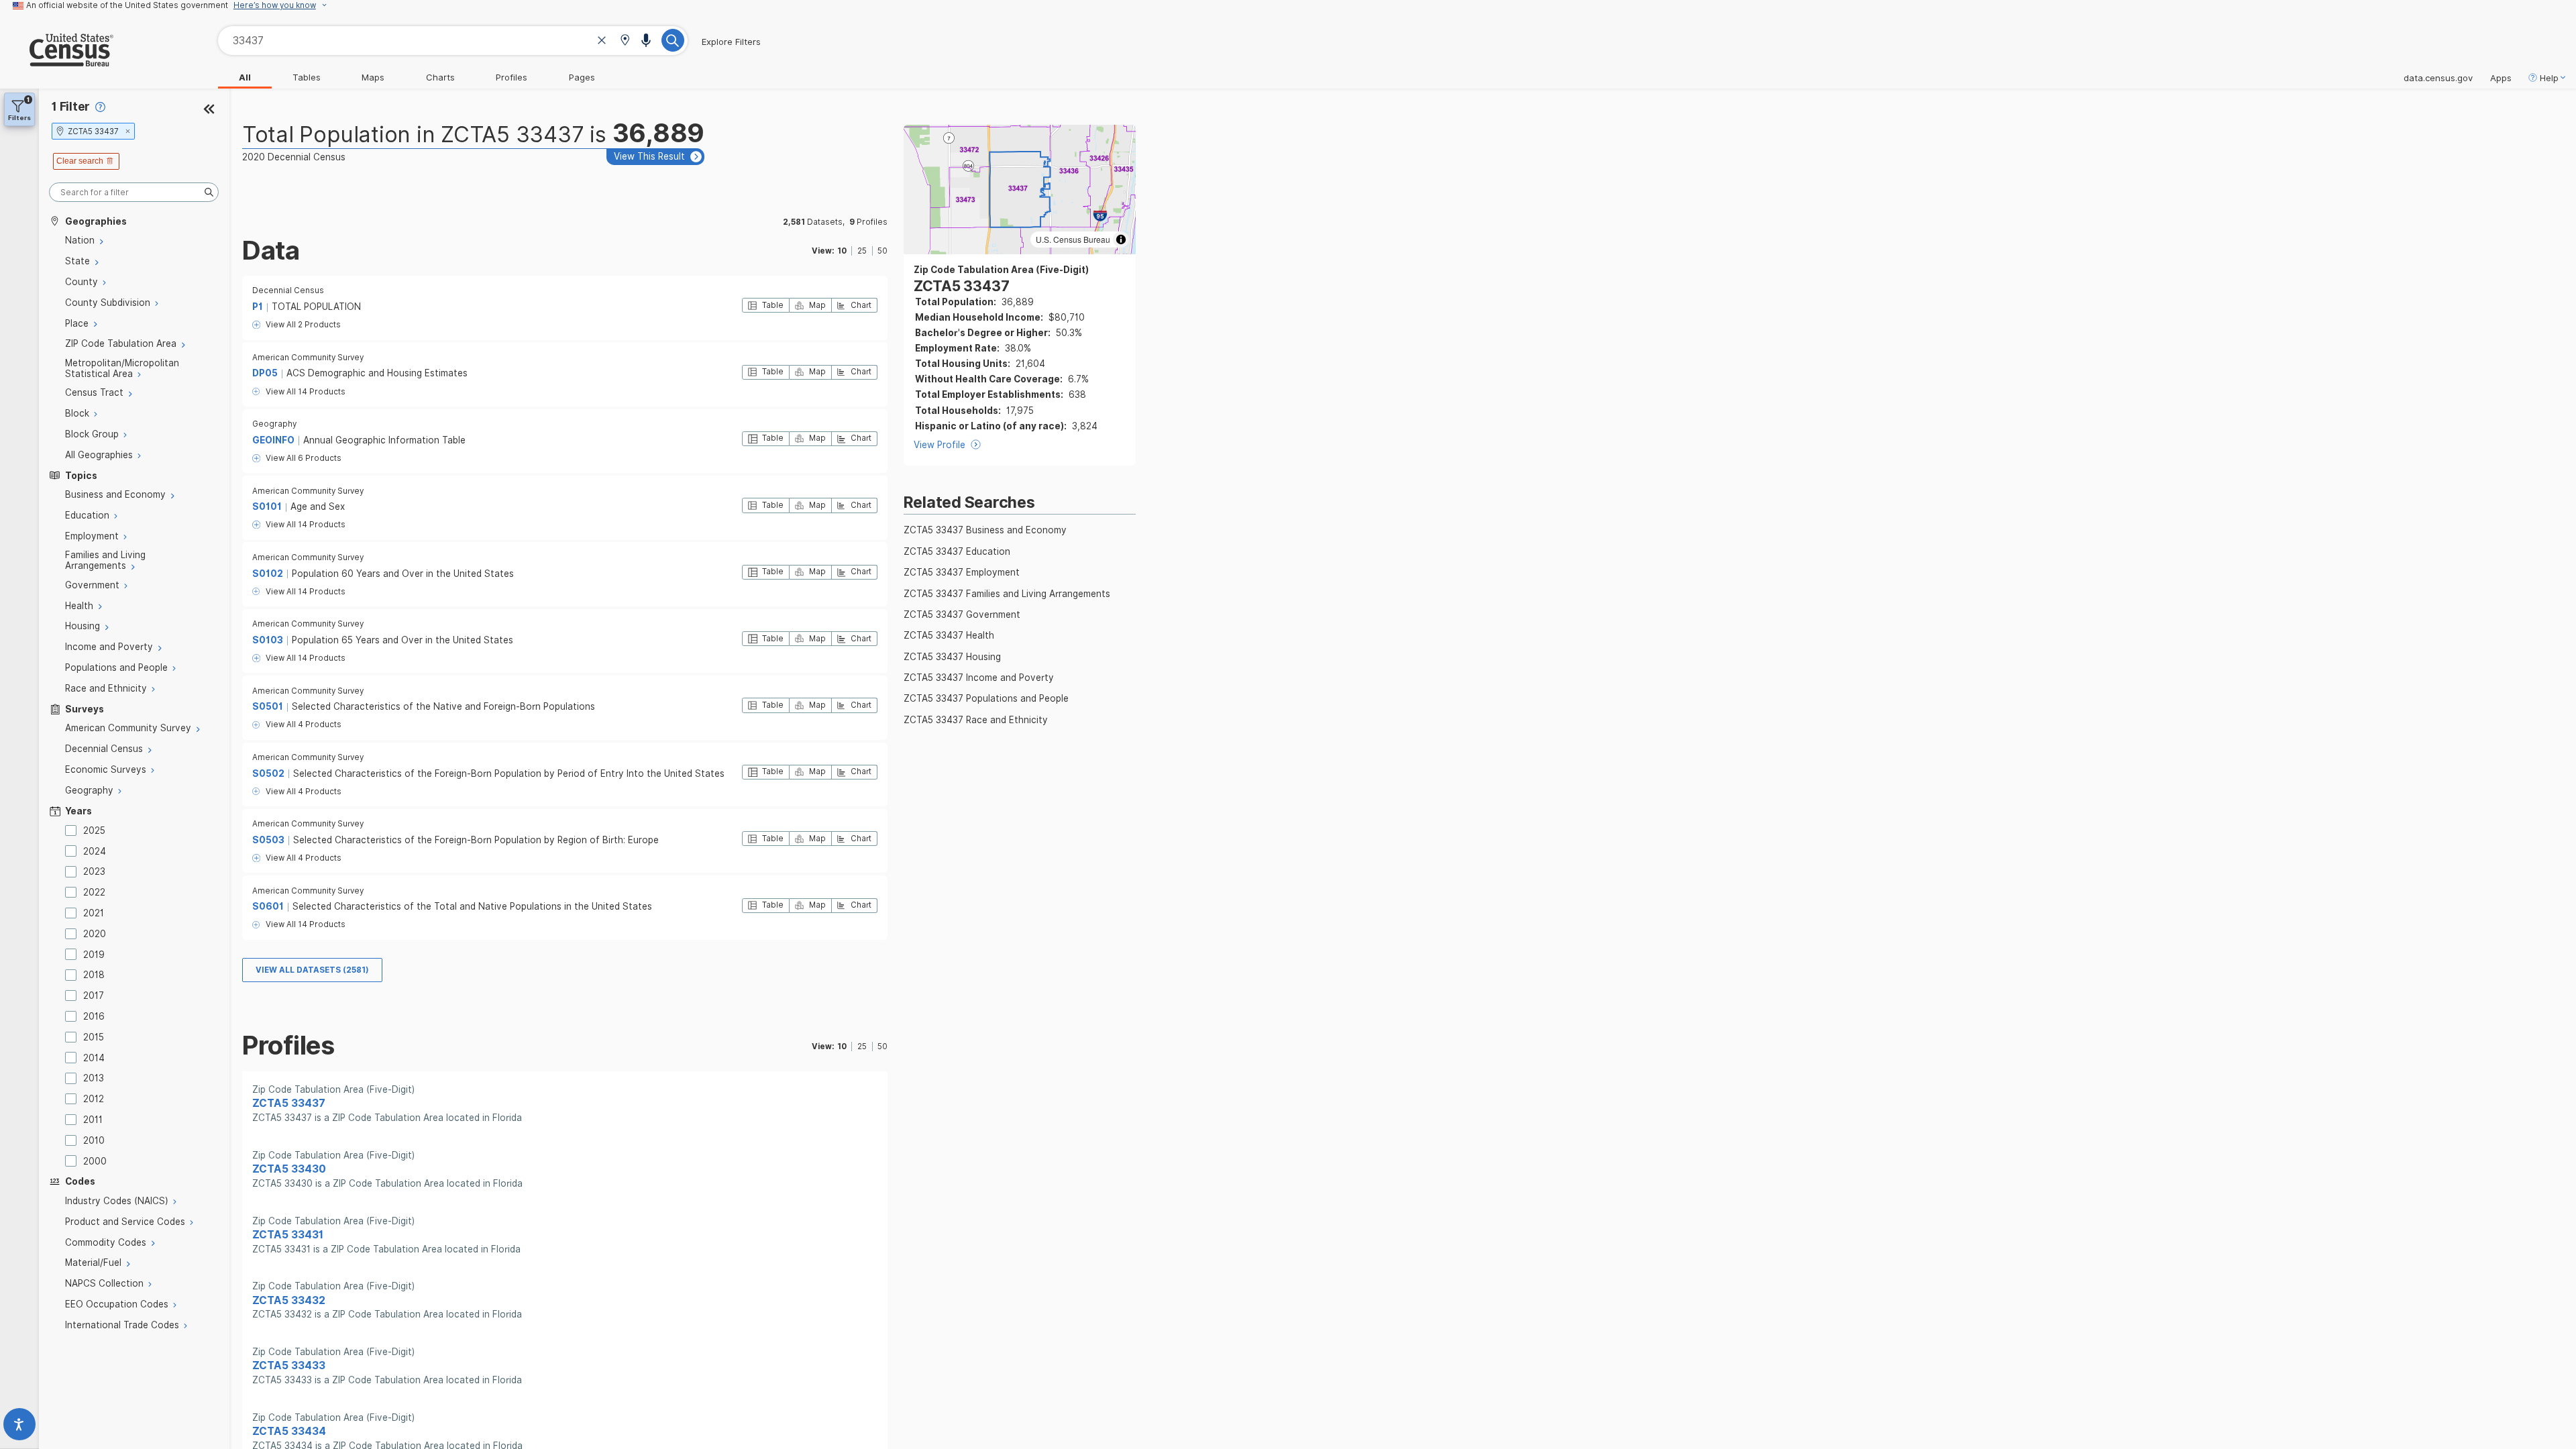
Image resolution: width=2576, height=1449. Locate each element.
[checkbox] (73, 830)
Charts (440, 77)
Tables (307, 77)
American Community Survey (308, 358)
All (245, 77)
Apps (2501, 78)
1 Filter (71, 106)
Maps (373, 77)
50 (882, 251)
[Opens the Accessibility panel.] (19, 1427)
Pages (582, 77)
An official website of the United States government (127, 5)
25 (862, 251)
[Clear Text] (602, 42)
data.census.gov (2438, 78)
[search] (134, 192)
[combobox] (453, 41)
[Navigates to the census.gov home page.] (57, 61)
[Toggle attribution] (1121, 239)
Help (2549, 78)
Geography (274, 424)
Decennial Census (288, 290)
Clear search (80, 161)
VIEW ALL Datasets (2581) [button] (312, 970)
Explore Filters (731, 42)
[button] (625, 41)
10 (842, 251)
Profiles (512, 77)
